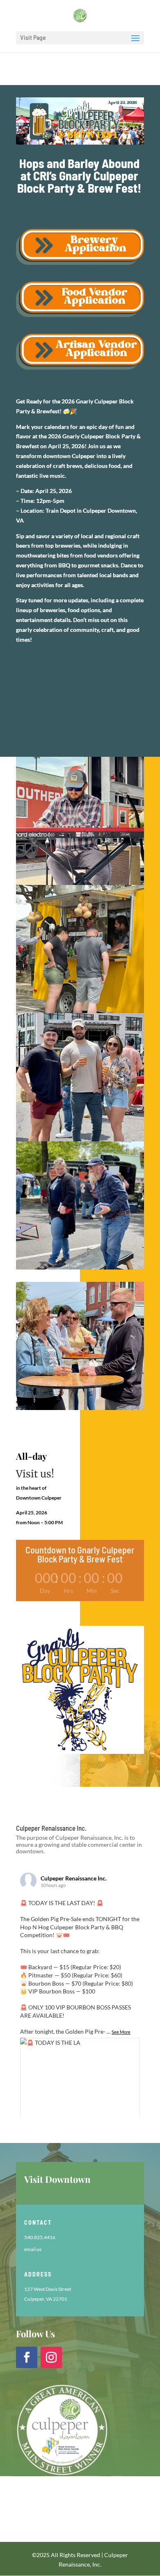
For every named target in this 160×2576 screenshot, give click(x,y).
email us (33, 2249)
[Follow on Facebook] (27, 2357)
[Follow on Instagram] (51, 2357)
